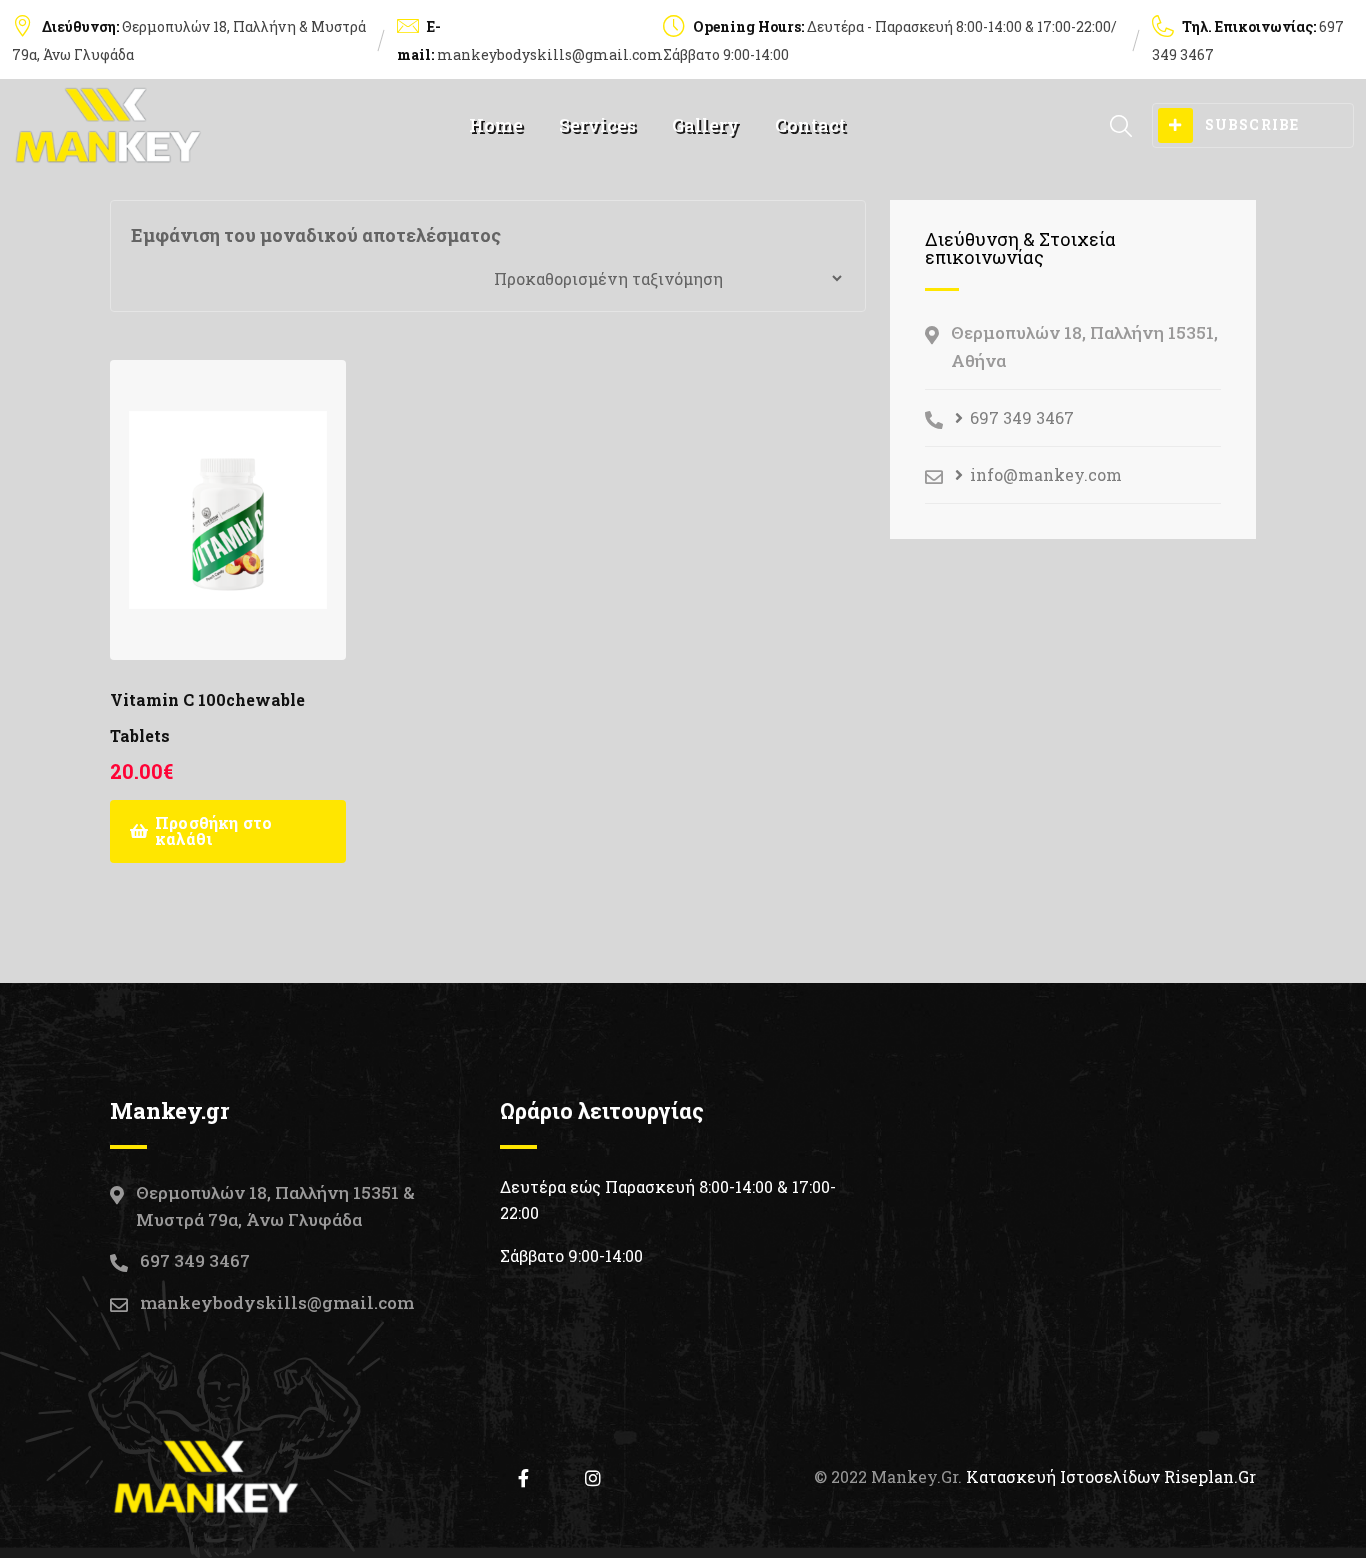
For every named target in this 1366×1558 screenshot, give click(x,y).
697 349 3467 (1022, 417)
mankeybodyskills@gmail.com (550, 54)
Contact (810, 125)
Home (496, 125)
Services (597, 125)
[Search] (1121, 125)
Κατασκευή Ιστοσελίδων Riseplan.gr (1111, 1476)
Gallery (705, 125)
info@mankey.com (1046, 474)
